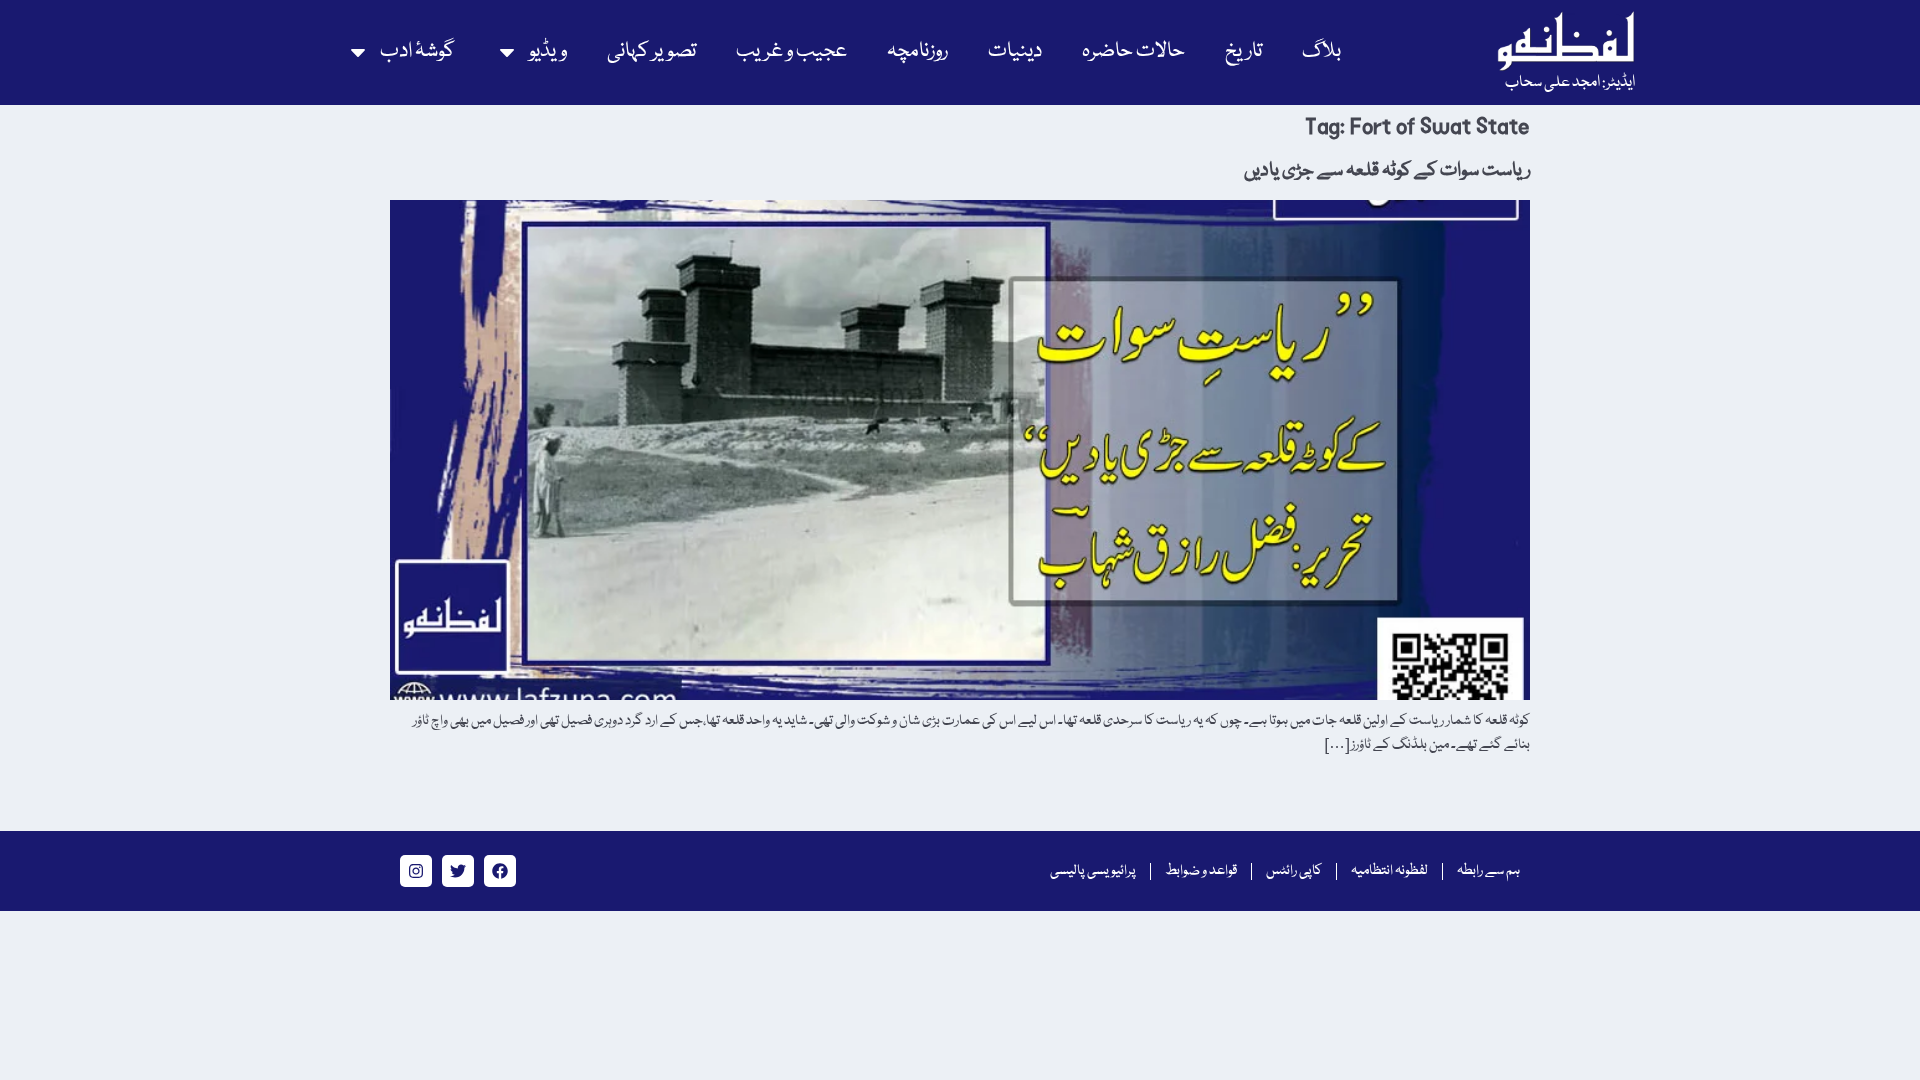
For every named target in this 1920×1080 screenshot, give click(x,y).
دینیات (1015, 51)
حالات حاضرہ (1133, 51)
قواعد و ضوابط (1201, 871)
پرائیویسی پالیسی (1093, 871)
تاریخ (1243, 51)
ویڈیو (548, 51)
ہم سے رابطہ (1488, 871)
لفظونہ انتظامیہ (1389, 871)
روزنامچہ (917, 51)
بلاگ (1321, 51)
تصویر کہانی (651, 51)
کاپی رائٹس (1294, 871)
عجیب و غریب (791, 51)
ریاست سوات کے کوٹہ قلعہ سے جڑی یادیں (1387, 171)
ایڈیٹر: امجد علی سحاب (1570, 83)
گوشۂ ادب (417, 51)
